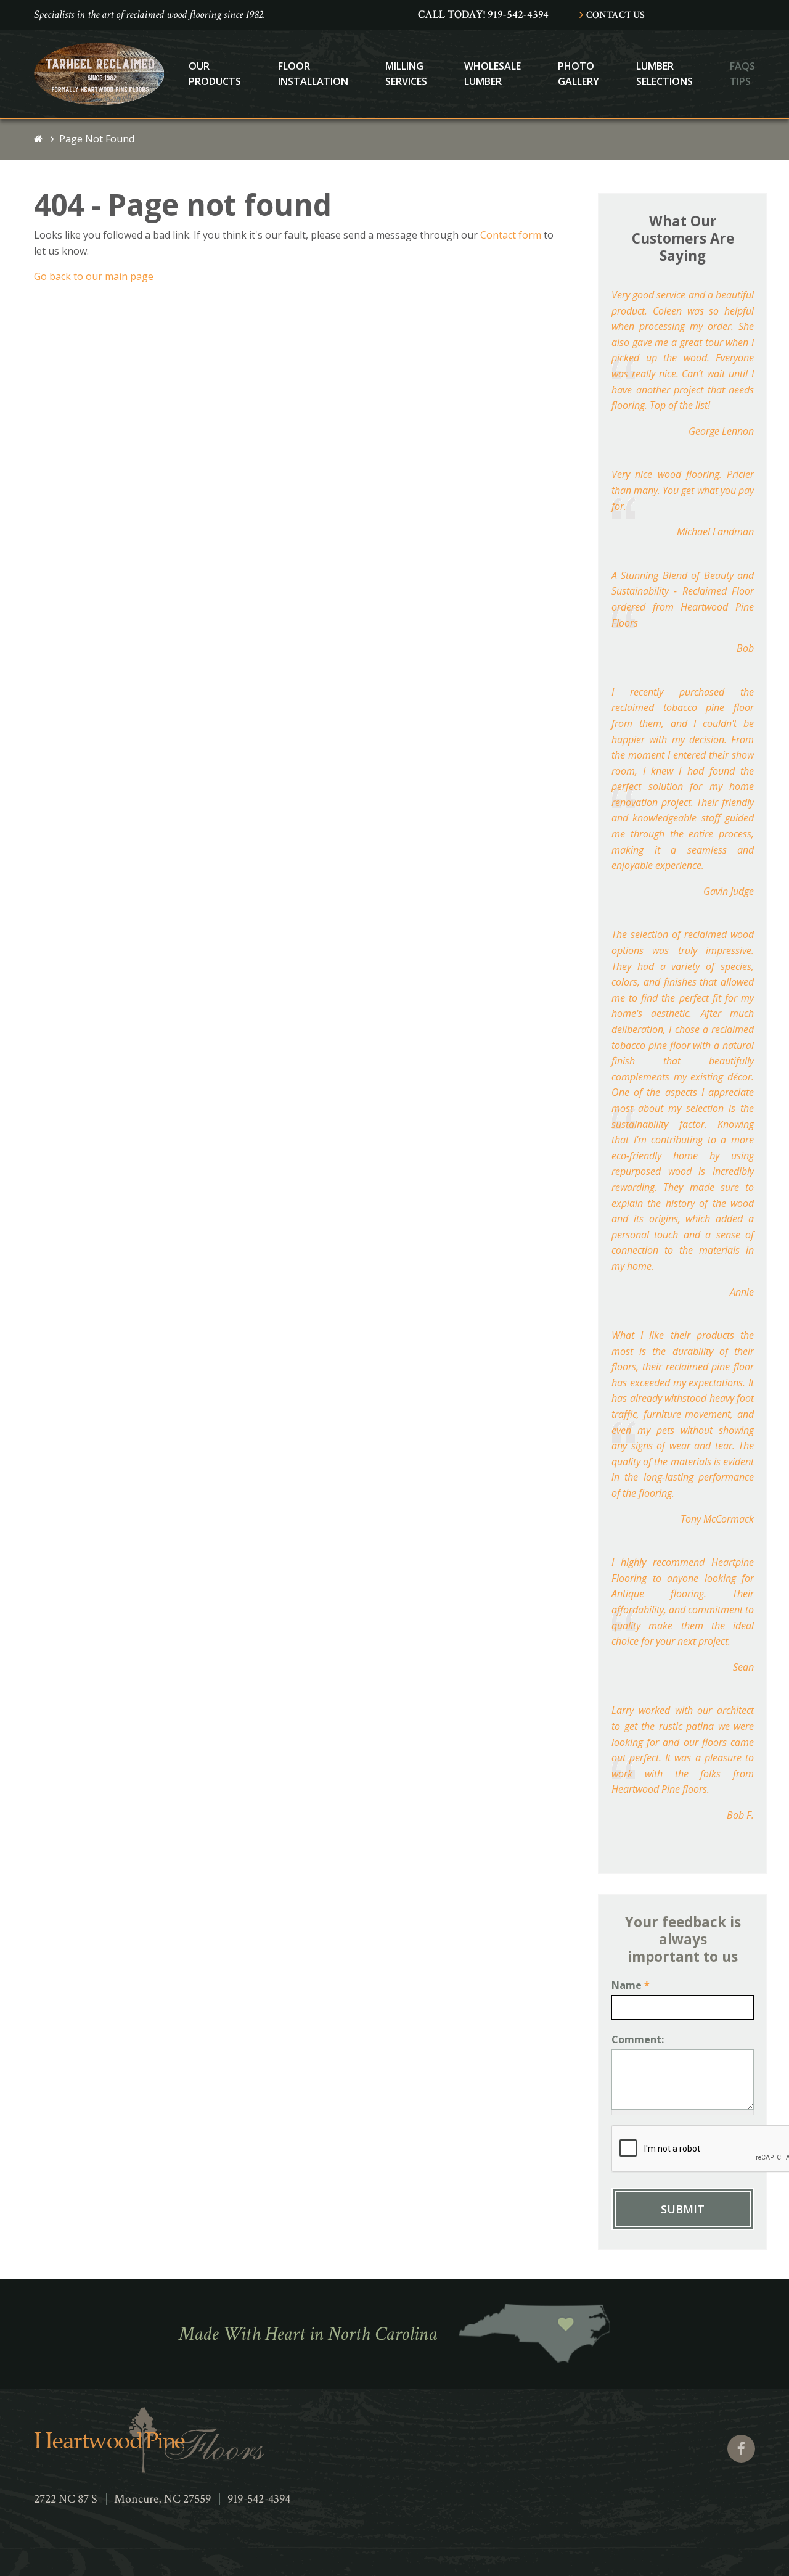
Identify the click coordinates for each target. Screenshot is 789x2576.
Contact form (511, 235)
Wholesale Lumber (493, 74)
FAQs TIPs (742, 74)
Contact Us (615, 15)
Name (631, 1985)
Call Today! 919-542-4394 (483, 14)
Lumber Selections (664, 74)
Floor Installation (313, 74)
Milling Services (406, 74)
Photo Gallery (578, 74)
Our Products (215, 74)
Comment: (638, 2039)
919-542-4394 (259, 2499)
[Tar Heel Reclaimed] (99, 101)
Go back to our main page (94, 276)
